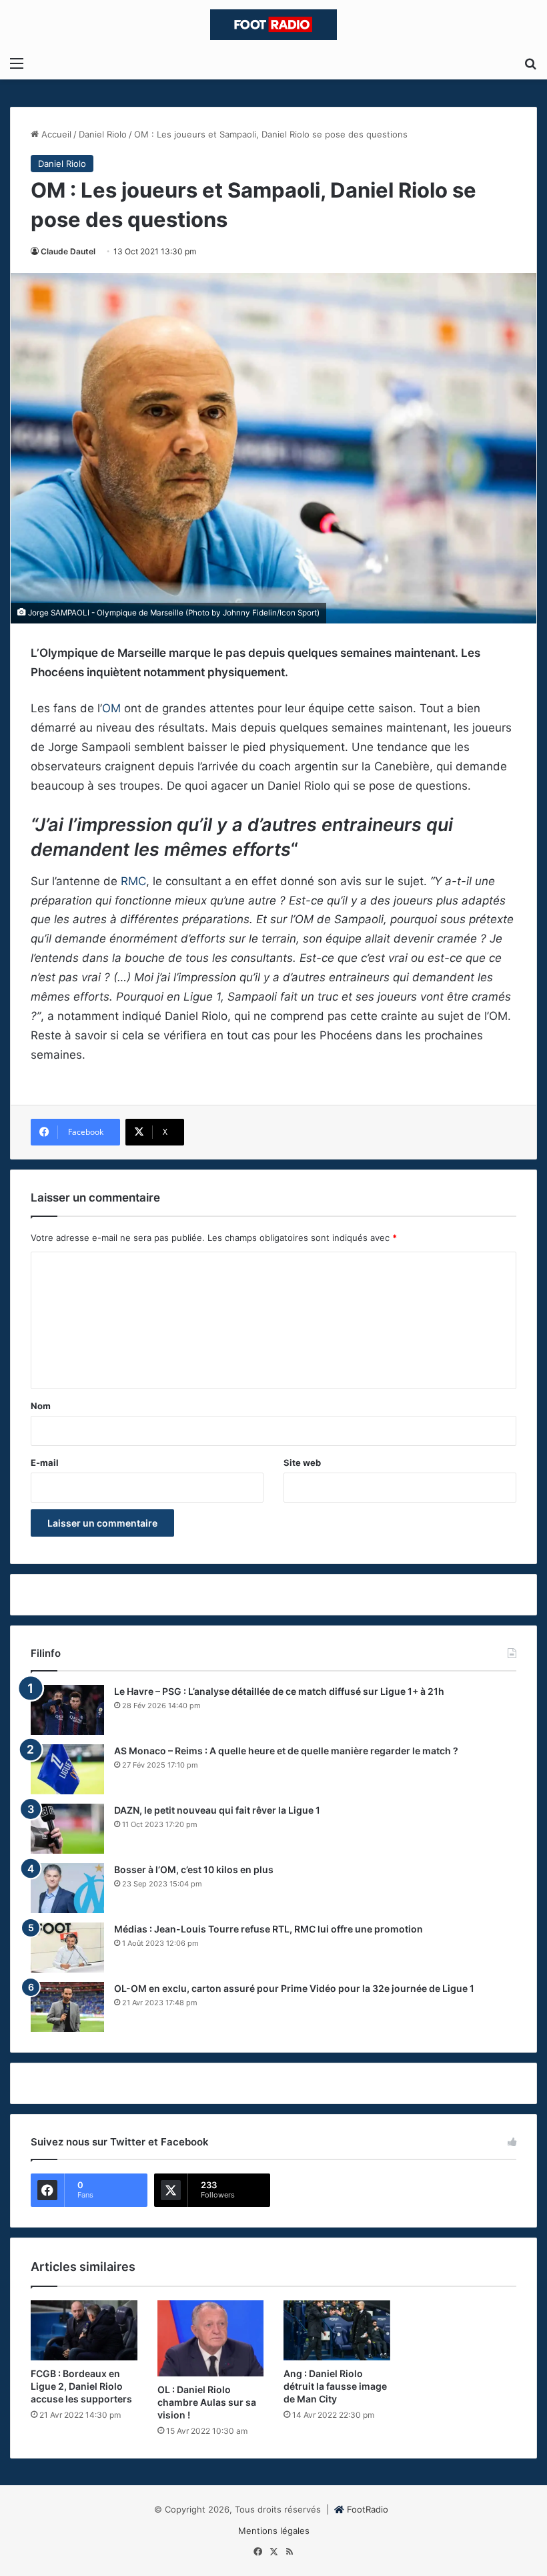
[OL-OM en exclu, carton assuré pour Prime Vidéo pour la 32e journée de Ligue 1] (67, 2007)
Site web (302, 1463)
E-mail (45, 1463)
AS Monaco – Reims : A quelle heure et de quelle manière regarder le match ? (286, 1751)
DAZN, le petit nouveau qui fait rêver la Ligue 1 (217, 1810)
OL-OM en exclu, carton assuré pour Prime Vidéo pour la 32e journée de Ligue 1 (294, 1988)
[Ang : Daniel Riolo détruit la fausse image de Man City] (337, 2330)
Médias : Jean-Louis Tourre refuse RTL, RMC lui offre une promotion (268, 1929)
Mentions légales (274, 2531)
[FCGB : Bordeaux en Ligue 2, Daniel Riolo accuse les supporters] (84, 2330)
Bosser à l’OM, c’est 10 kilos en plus (194, 1869)
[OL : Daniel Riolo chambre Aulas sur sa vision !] (211, 2339)
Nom (41, 1406)
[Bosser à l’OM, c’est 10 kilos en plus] (67, 1888)
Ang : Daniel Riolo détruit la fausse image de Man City (335, 2386)
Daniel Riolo (103, 134)
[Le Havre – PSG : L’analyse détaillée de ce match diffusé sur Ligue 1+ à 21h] (67, 1710)
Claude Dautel (68, 251)
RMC (133, 881)
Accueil (55, 134)
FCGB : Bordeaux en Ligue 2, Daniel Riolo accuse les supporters (81, 2386)
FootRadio (368, 2509)
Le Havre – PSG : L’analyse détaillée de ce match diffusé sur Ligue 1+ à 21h (279, 1691)
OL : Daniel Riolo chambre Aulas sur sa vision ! (207, 2402)
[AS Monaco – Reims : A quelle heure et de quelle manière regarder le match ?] (67, 1769)
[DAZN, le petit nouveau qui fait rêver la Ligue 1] (67, 1829)
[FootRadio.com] (273, 25)
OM (111, 708)
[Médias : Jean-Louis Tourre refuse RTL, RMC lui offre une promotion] (67, 1948)
